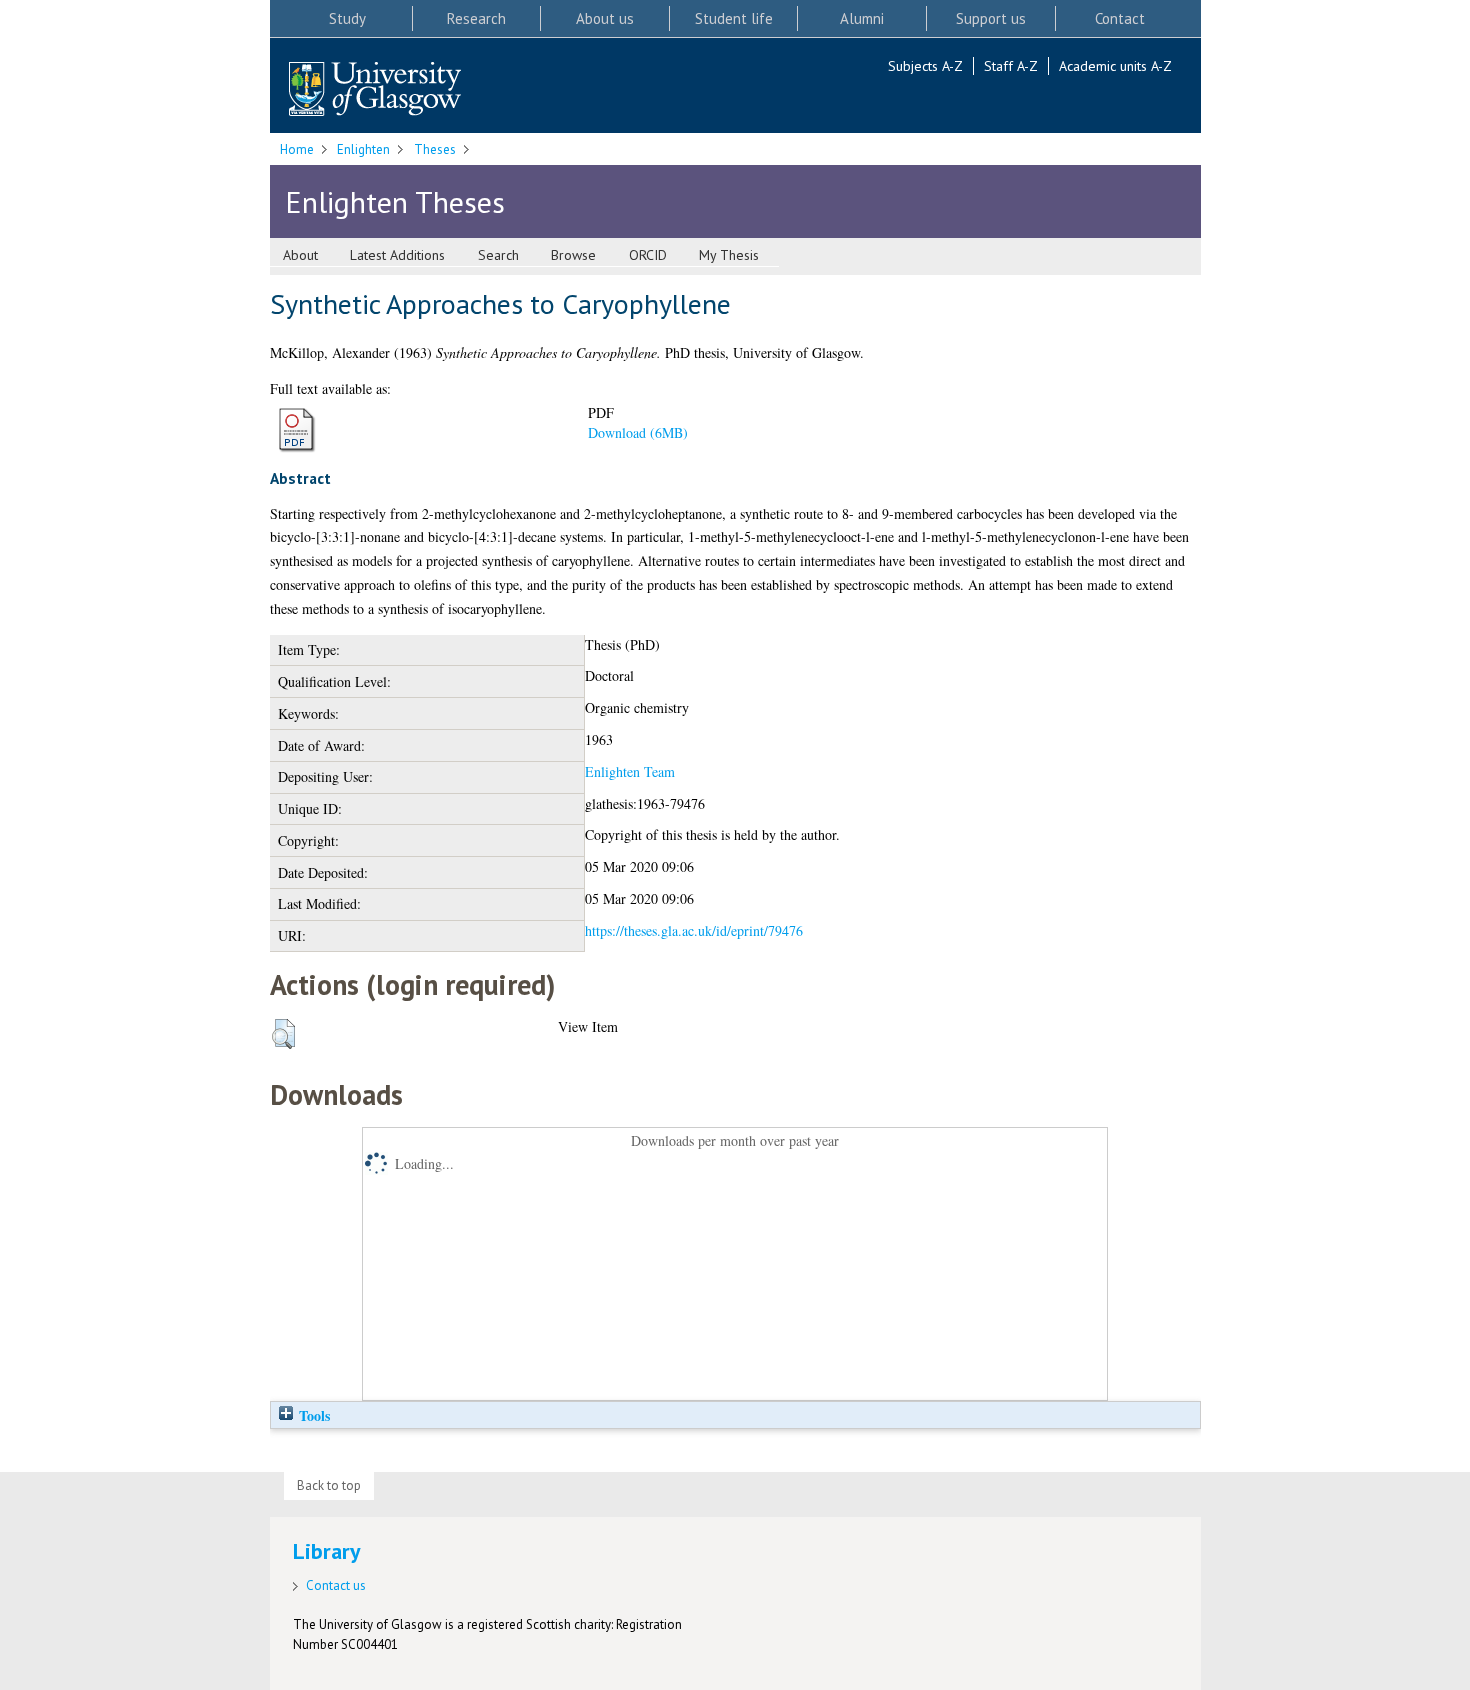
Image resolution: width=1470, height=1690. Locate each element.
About (300, 255)
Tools (312, 1415)
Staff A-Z (1011, 66)
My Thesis (729, 255)
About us (605, 18)
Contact (1120, 18)
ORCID (648, 255)
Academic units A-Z (1115, 66)
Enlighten (363, 149)
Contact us (336, 1585)
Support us (991, 18)
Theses (435, 149)
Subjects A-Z (925, 66)
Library (327, 1551)
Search (498, 255)
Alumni (862, 18)
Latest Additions (397, 255)
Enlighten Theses (395, 201)
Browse (573, 255)
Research (476, 18)
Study (347, 18)
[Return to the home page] (375, 90)
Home (297, 149)
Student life (734, 18)
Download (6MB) (638, 432)
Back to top (329, 1485)
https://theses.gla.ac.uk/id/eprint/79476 (694, 930)
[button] (283, 1034)
